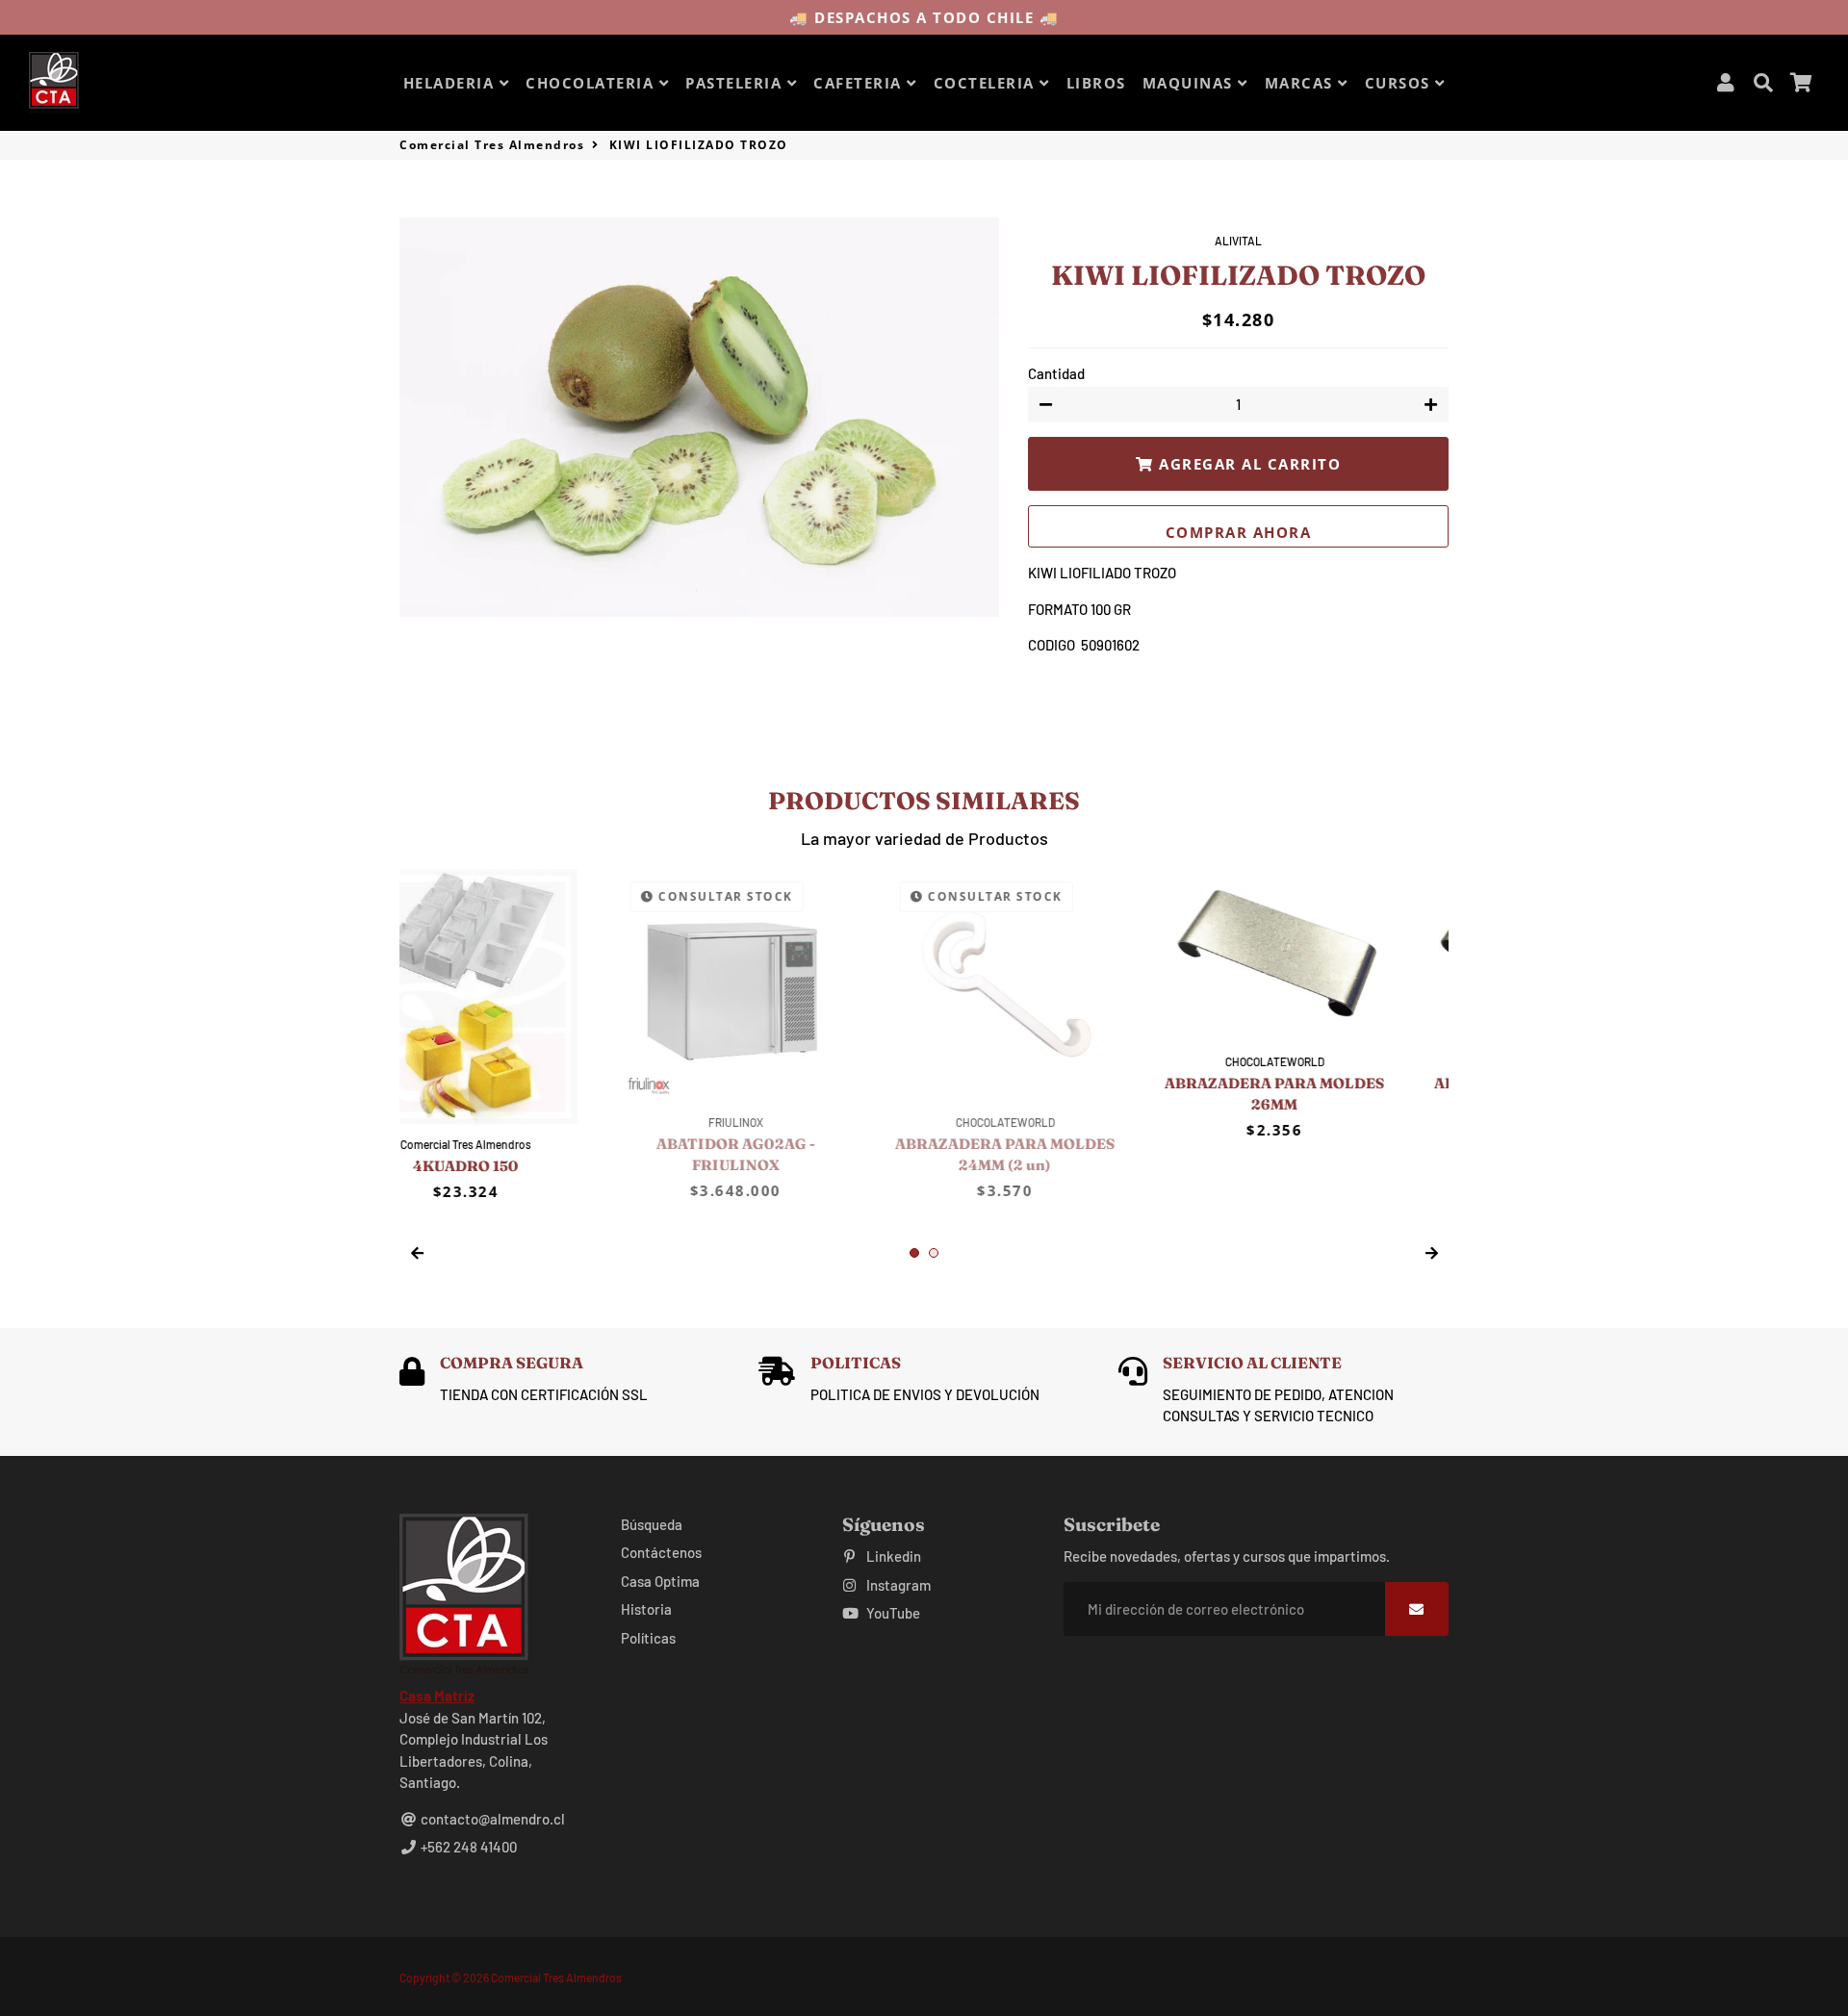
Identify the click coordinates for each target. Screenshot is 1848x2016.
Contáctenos (661, 1552)
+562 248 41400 (467, 1847)
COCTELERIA (987, 83)
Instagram (897, 1585)
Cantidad (1056, 373)
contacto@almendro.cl (491, 1819)
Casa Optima (660, 1581)
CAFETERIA (860, 83)
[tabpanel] (520, 1004)
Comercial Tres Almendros (492, 145)
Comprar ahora (1239, 532)
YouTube (892, 1613)
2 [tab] (934, 1253)
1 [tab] (914, 1253)
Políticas (648, 1638)
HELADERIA (451, 83)
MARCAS (1302, 83)
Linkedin (892, 1556)
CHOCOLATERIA (592, 83)
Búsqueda (652, 1524)
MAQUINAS (1191, 83)
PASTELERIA (736, 83)
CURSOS (1400, 83)
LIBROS (1096, 83)
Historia (646, 1609)
